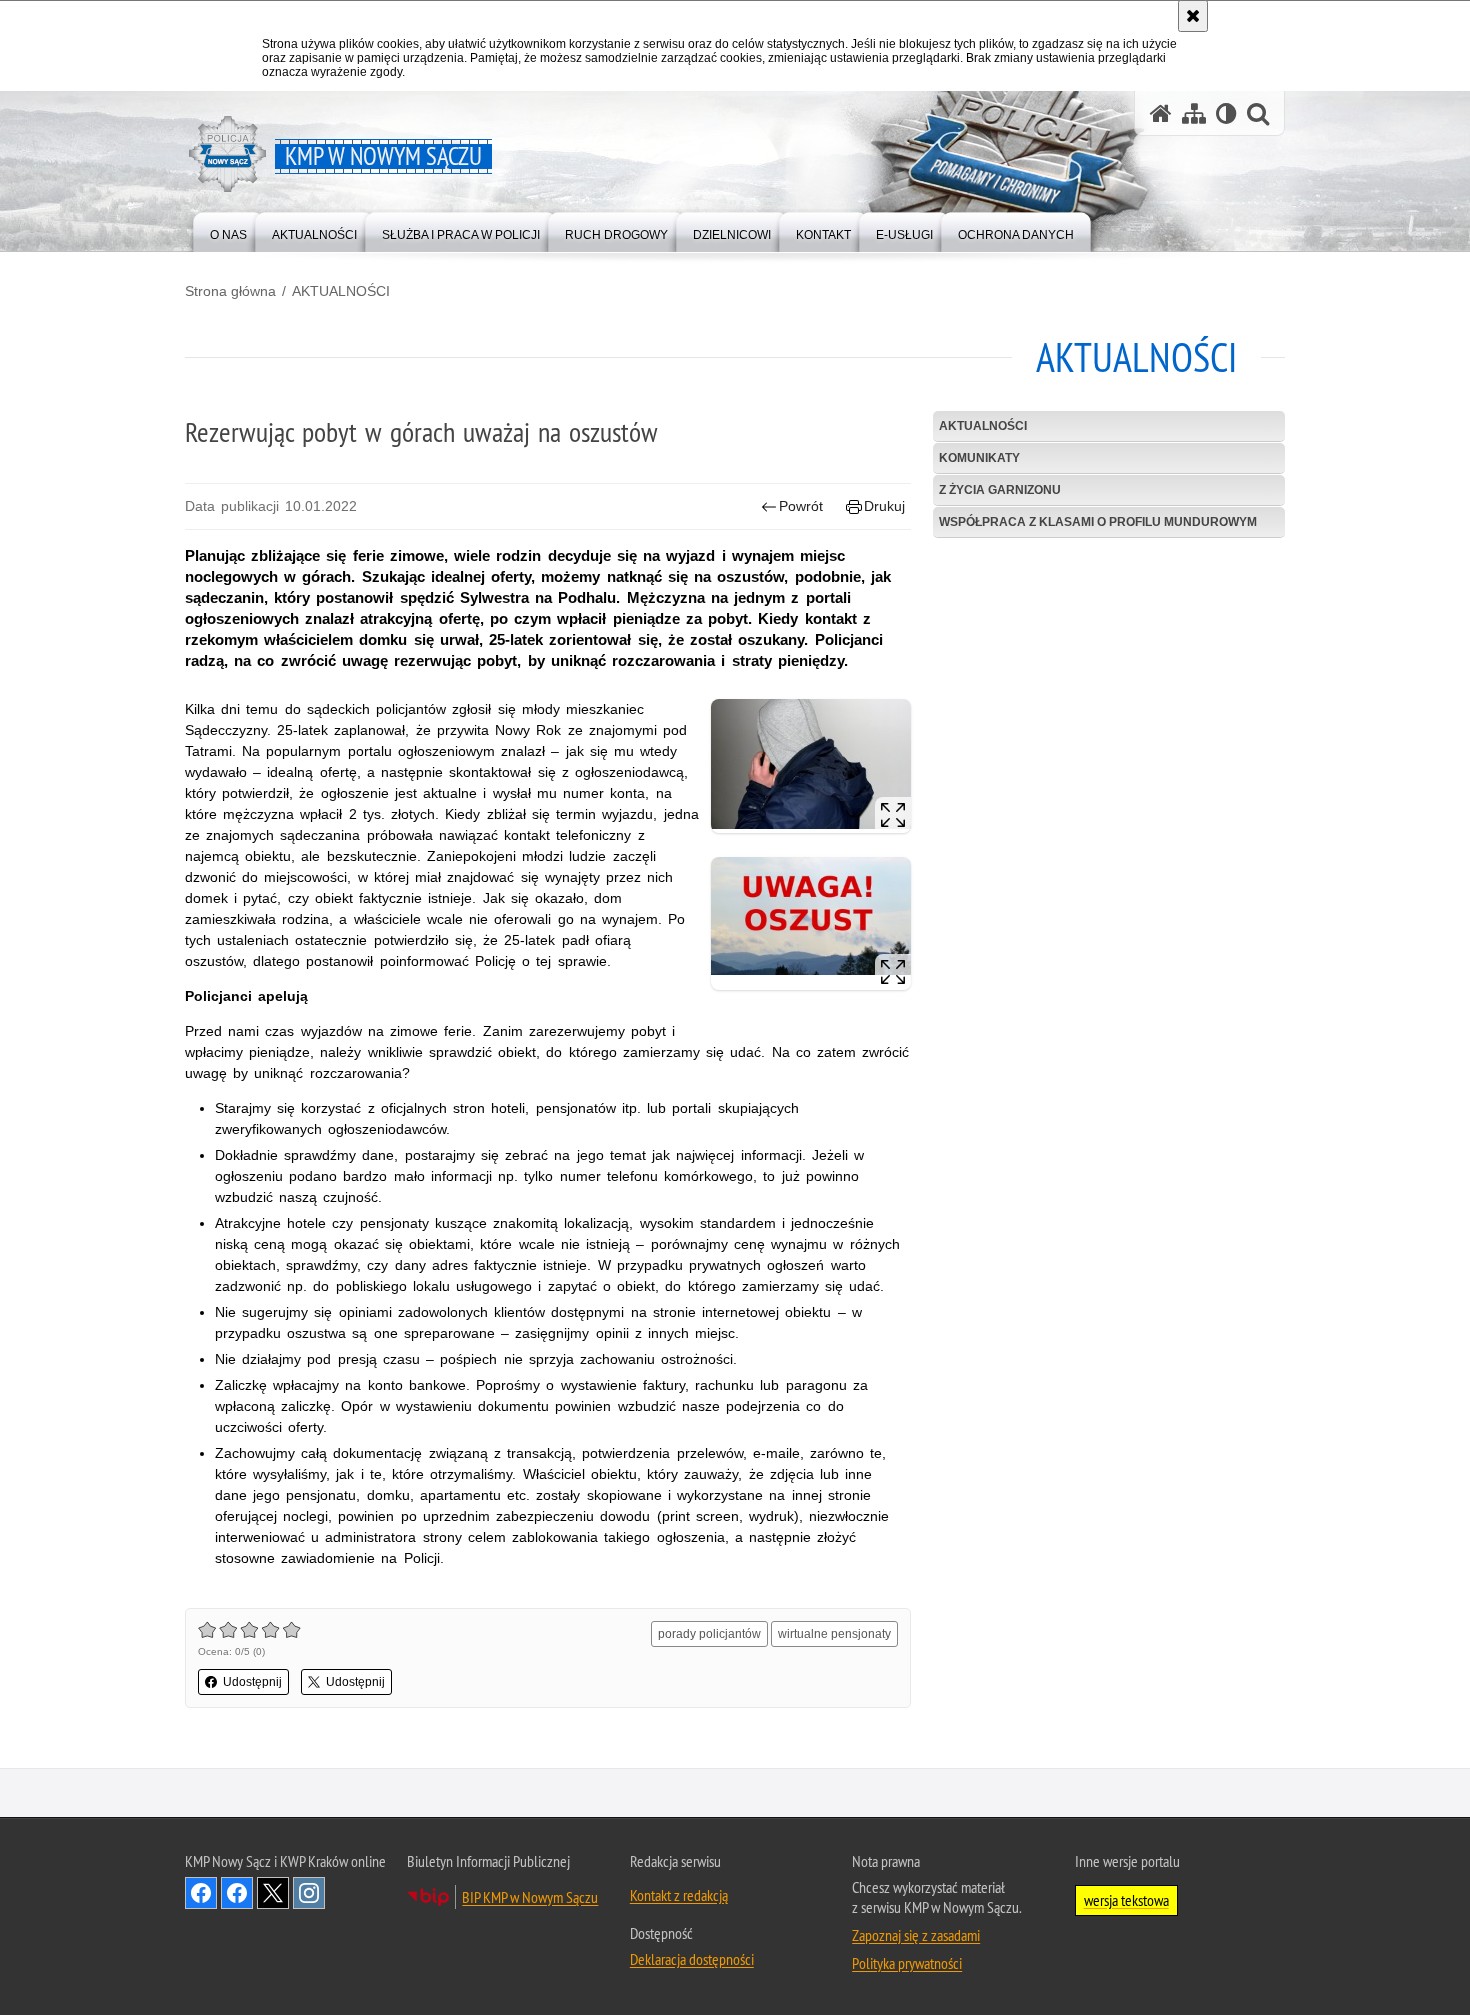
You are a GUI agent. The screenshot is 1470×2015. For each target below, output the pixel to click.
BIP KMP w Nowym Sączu (530, 1897)
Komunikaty (979, 458)
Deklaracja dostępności (692, 1959)
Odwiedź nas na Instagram (309, 1893)
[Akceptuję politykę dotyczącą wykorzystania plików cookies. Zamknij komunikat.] (1193, 16)
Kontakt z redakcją (679, 1895)
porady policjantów (709, 1634)
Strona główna (230, 291)
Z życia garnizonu (1000, 490)
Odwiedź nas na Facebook (201, 1893)
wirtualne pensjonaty (834, 1634)
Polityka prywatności (907, 1963)
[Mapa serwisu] (1194, 113)
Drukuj (884, 506)
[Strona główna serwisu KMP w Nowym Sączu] (1161, 113)
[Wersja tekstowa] (1226, 113)
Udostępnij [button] (252, 1682)
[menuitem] (228, 230)
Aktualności (983, 426)
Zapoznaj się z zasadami (916, 1935)
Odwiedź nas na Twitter (273, 1893)
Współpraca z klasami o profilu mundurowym (1098, 522)
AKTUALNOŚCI (341, 291)
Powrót (801, 506)
